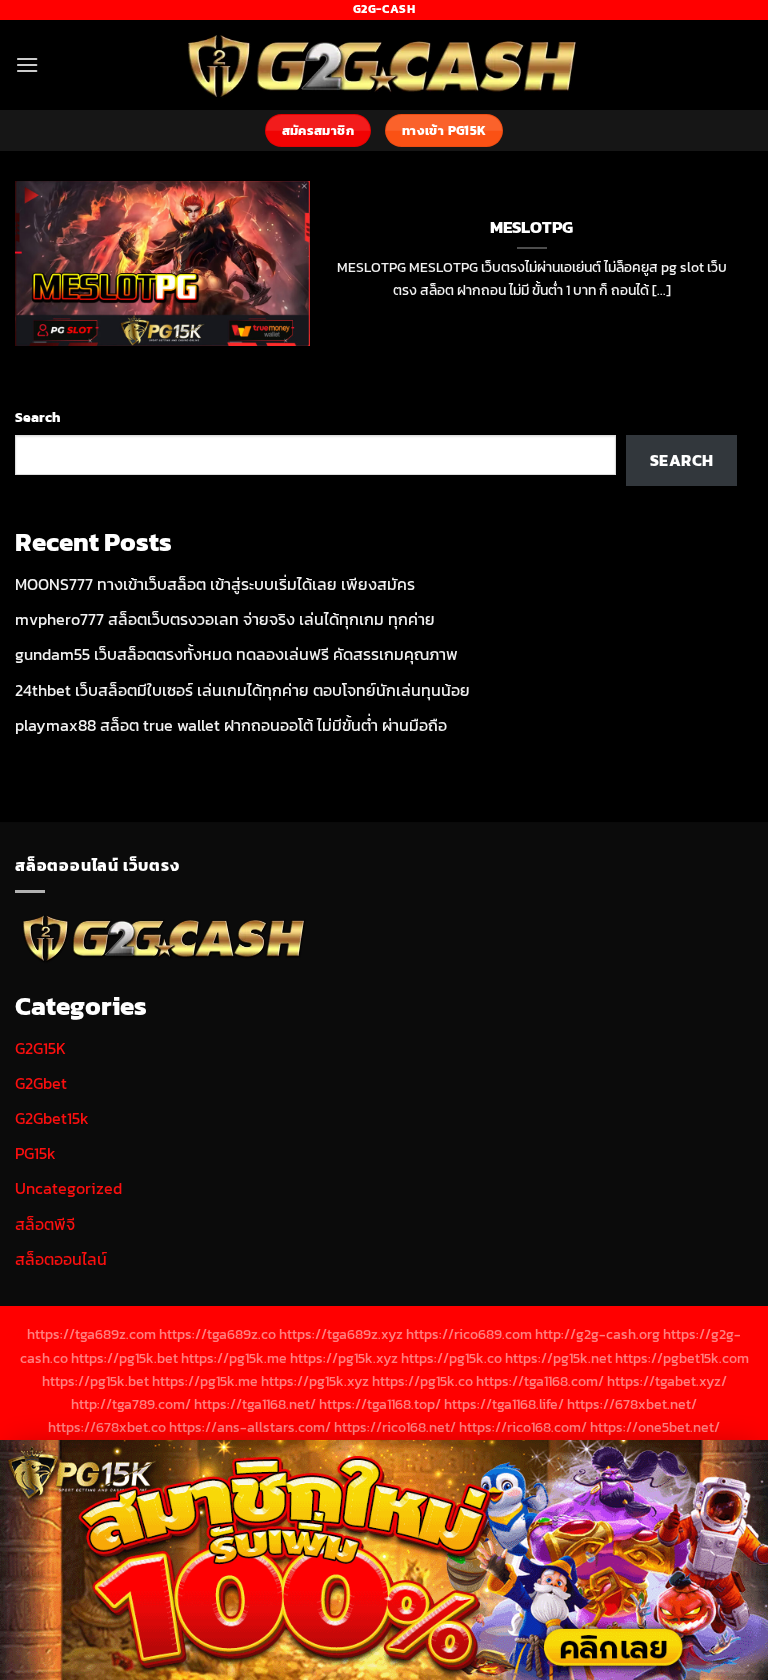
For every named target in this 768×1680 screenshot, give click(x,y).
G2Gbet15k (52, 1118)
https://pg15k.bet (124, 1358)
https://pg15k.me (234, 1358)
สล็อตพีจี (45, 1224)
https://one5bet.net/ (655, 1427)
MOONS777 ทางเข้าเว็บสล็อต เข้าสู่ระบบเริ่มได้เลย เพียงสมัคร (215, 584)
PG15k (35, 1153)
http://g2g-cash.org (597, 1334)
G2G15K (40, 1048)
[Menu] (27, 64)
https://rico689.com (469, 1334)
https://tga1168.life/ (504, 1404)
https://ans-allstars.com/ (250, 1427)
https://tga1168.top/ (380, 1404)
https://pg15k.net (558, 1358)
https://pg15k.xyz (344, 1358)
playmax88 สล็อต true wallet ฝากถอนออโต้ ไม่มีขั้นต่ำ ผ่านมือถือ (231, 725)
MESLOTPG (531, 228)
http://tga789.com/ (131, 1404)
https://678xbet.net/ (632, 1404)
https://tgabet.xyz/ (667, 1381)
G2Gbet (41, 1083)
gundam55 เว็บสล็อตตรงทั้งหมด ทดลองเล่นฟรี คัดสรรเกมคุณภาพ (236, 654)
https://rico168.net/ (395, 1427)
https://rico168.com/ (523, 1427)
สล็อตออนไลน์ (61, 1259)
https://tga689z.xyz (341, 1334)
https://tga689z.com (91, 1334)
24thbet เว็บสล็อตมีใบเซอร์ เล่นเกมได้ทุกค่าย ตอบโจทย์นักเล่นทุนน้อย (242, 690)
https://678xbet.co (107, 1427)
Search (37, 417)
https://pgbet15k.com (682, 1358)
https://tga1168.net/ (255, 1404)
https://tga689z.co (217, 1334)
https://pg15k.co (451, 1358)
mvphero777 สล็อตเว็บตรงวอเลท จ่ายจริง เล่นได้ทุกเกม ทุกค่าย (225, 619)
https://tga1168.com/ (540, 1381)
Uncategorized (68, 1188)
